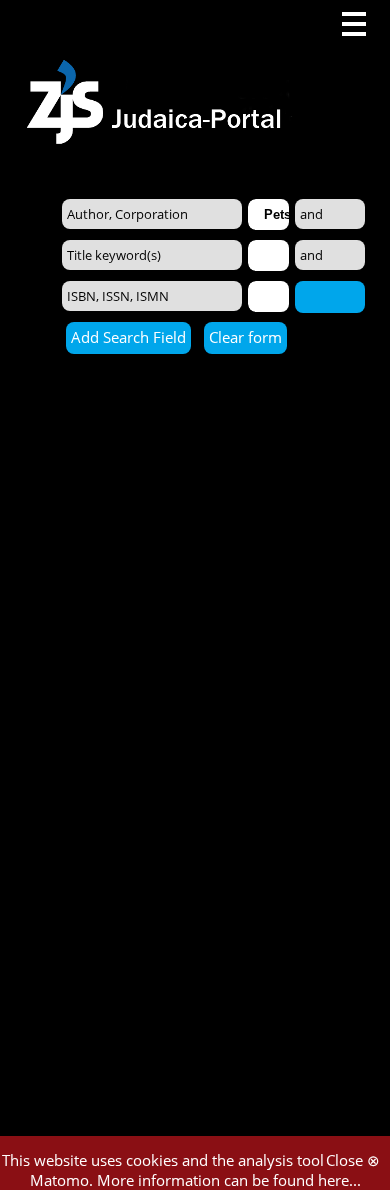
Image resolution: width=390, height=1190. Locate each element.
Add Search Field (128, 337)
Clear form (245, 337)
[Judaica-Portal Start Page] (159, 72)
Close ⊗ (353, 1160)
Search (330, 296)
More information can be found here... (229, 1180)
